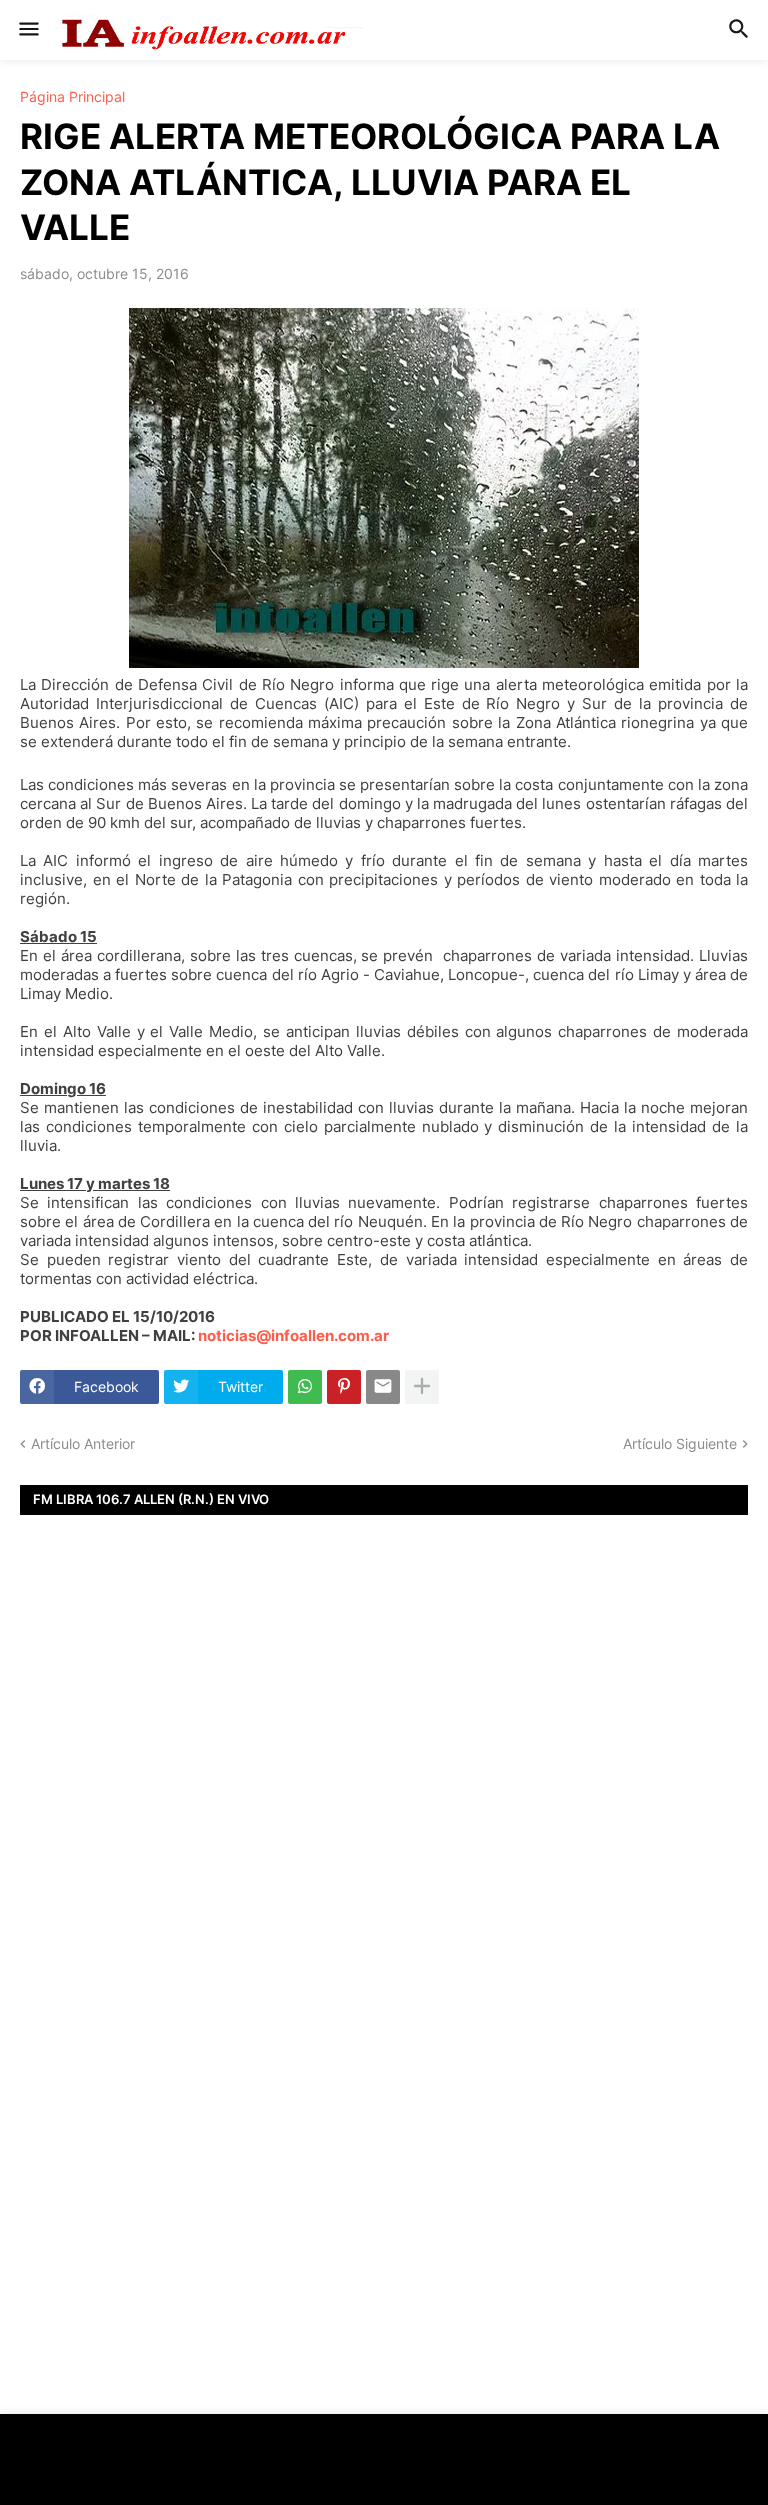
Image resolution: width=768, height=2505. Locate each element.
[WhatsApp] (305, 1387)
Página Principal (72, 97)
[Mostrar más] (422, 1387)
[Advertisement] (384, 1804)
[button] (27, 30)
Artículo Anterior (83, 1443)
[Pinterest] (344, 1387)
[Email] (383, 1387)
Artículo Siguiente (680, 1443)
